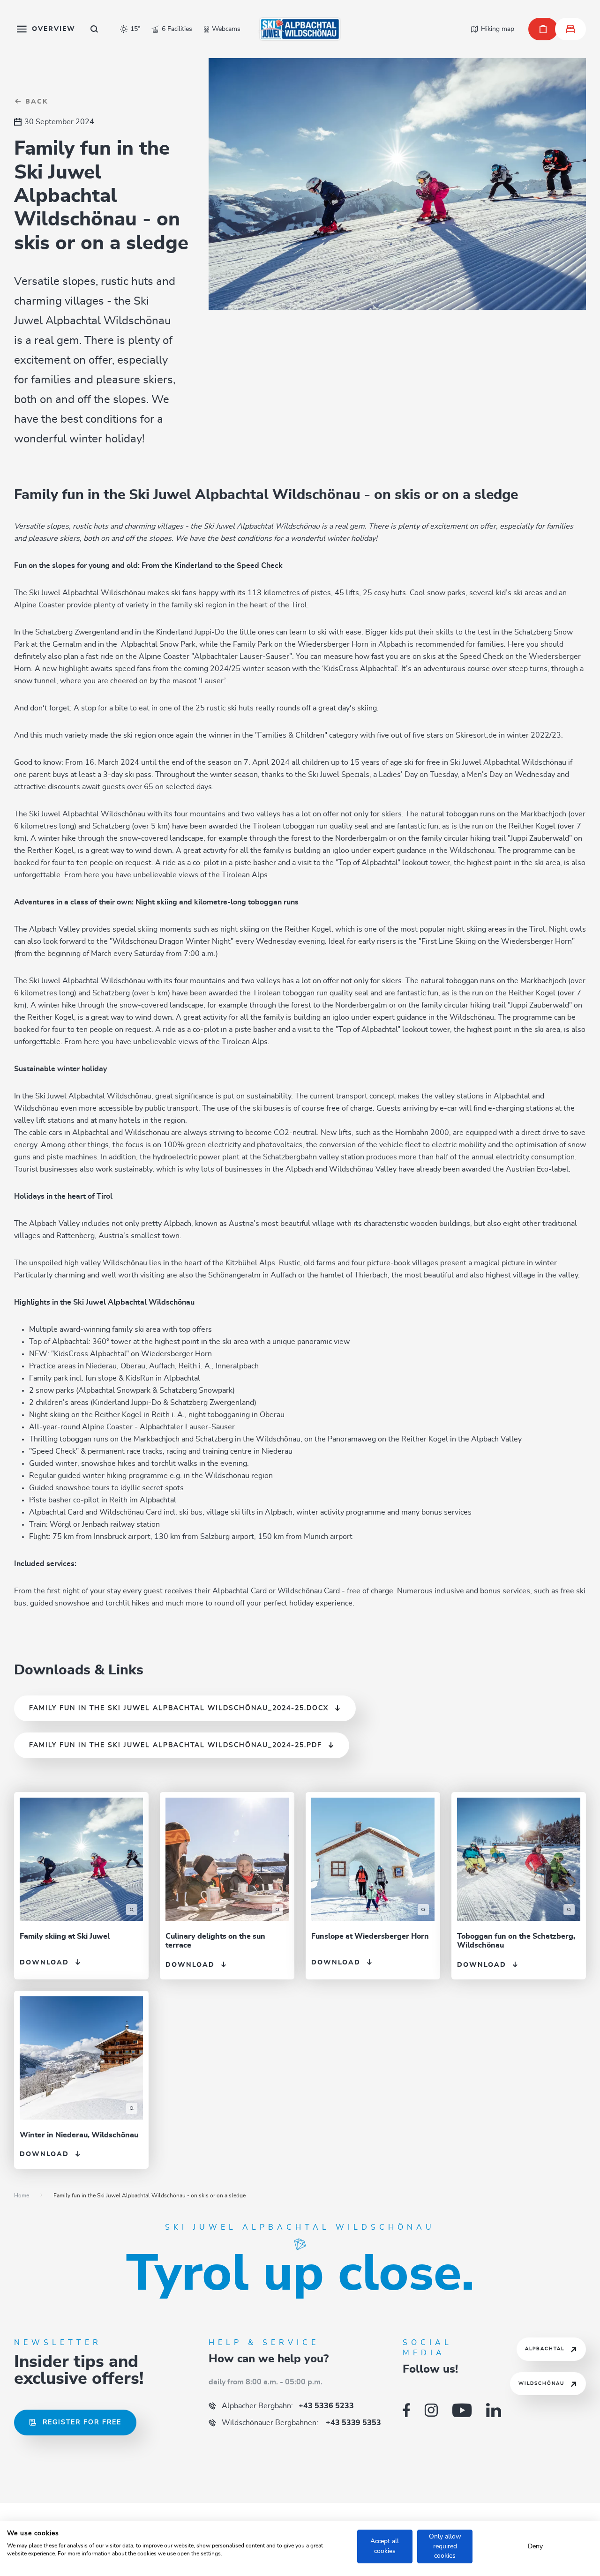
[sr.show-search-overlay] (94, 29)
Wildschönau (541, 2383)
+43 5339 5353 (301, 2423)
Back (35, 102)
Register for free (82, 2422)
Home (22, 2195)
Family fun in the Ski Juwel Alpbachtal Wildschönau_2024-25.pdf (176, 1745)
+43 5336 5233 (288, 2406)
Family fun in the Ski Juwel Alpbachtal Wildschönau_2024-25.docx (179, 1708)
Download (44, 1963)
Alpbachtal (545, 2349)
